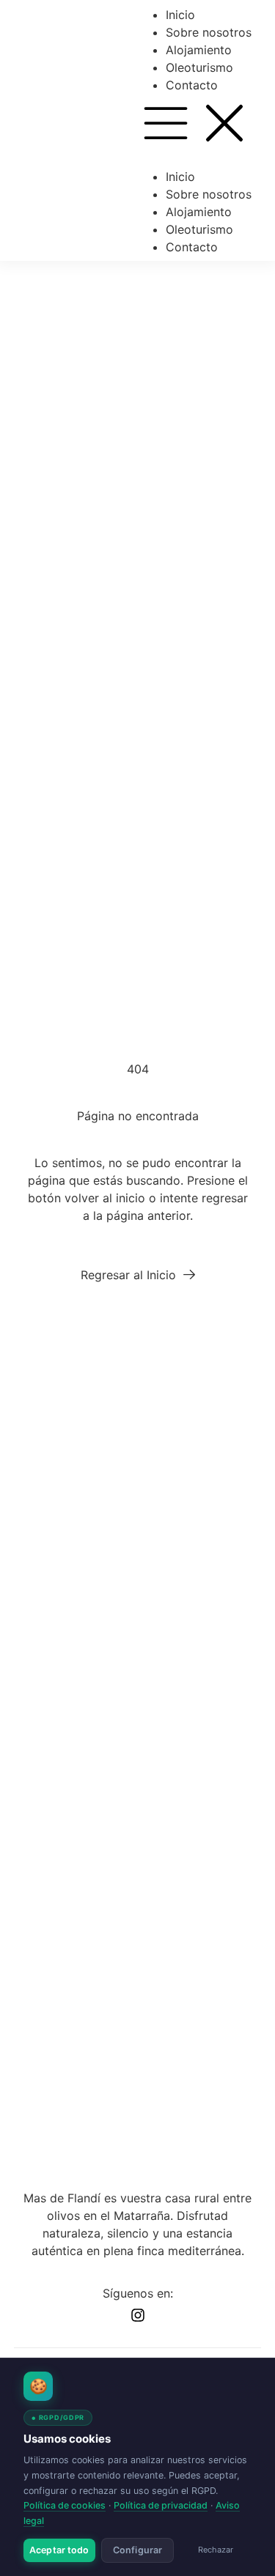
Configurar (137, 2550)
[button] (195, 125)
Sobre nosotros (209, 32)
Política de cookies (65, 2505)
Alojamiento (199, 50)
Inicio (180, 15)
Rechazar (216, 2550)
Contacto (192, 85)
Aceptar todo (59, 2550)
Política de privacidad (161, 2505)
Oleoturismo (199, 67)
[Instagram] (138, 2315)
